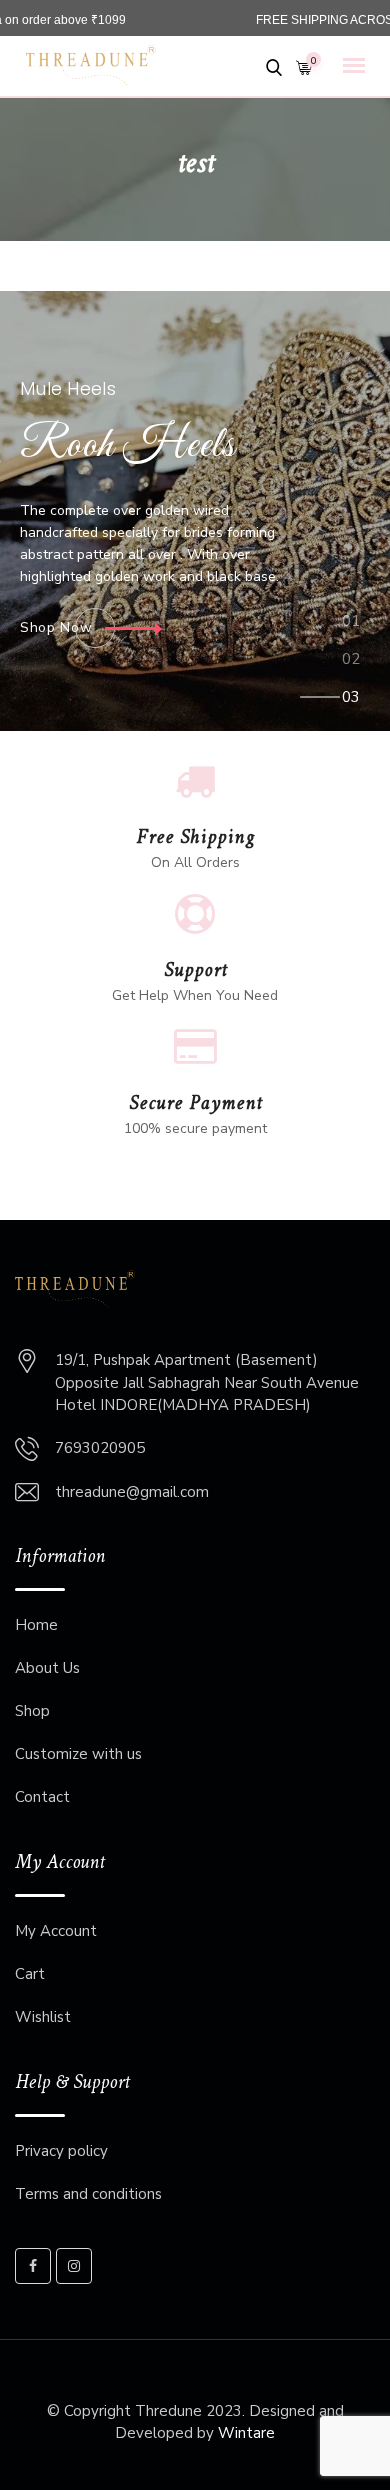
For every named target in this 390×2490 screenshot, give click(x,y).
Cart (30, 1974)
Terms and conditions (88, 2194)
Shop (32, 1711)
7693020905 (100, 1448)
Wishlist (43, 2017)
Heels (128, 447)
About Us (47, 1668)
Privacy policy (61, 2151)
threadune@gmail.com (132, 1492)
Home (36, 1625)
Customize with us (78, 1754)
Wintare (246, 2433)
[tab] (352, 626)
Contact (42, 1797)
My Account (56, 1931)
